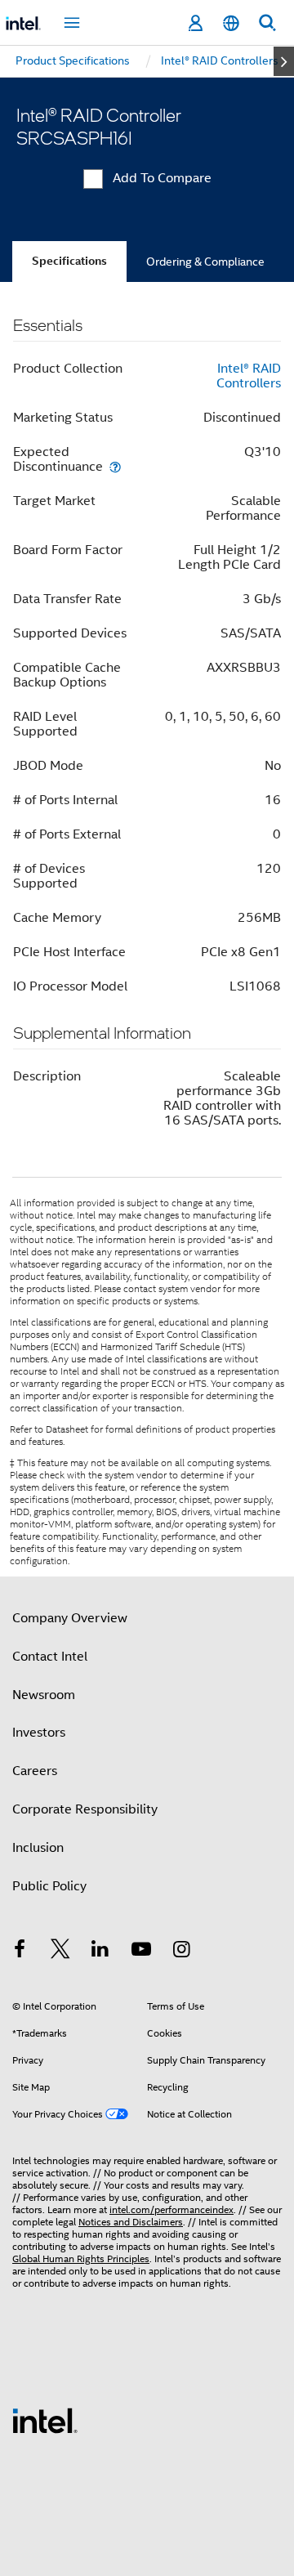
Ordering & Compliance (205, 262)
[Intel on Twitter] (60, 1952)
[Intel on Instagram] (181, 1952)
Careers (35, 1771)
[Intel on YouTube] (141, 1952)
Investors (39, 1733)
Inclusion (38, 1848)
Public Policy (49, 1886)
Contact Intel (50, 1657)
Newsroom (44, 1695)
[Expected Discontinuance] (115, 466)
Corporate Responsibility (85, 1809)
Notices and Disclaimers (131, 2222)
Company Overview (70, 1618)
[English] (231, 23)
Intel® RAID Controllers (249, 376)
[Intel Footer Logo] (45, 2420)
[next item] (284, 61)
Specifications (69, 261)
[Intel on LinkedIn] (100, 1952)
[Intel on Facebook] (20, 1952)
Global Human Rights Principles (81, 2258)
